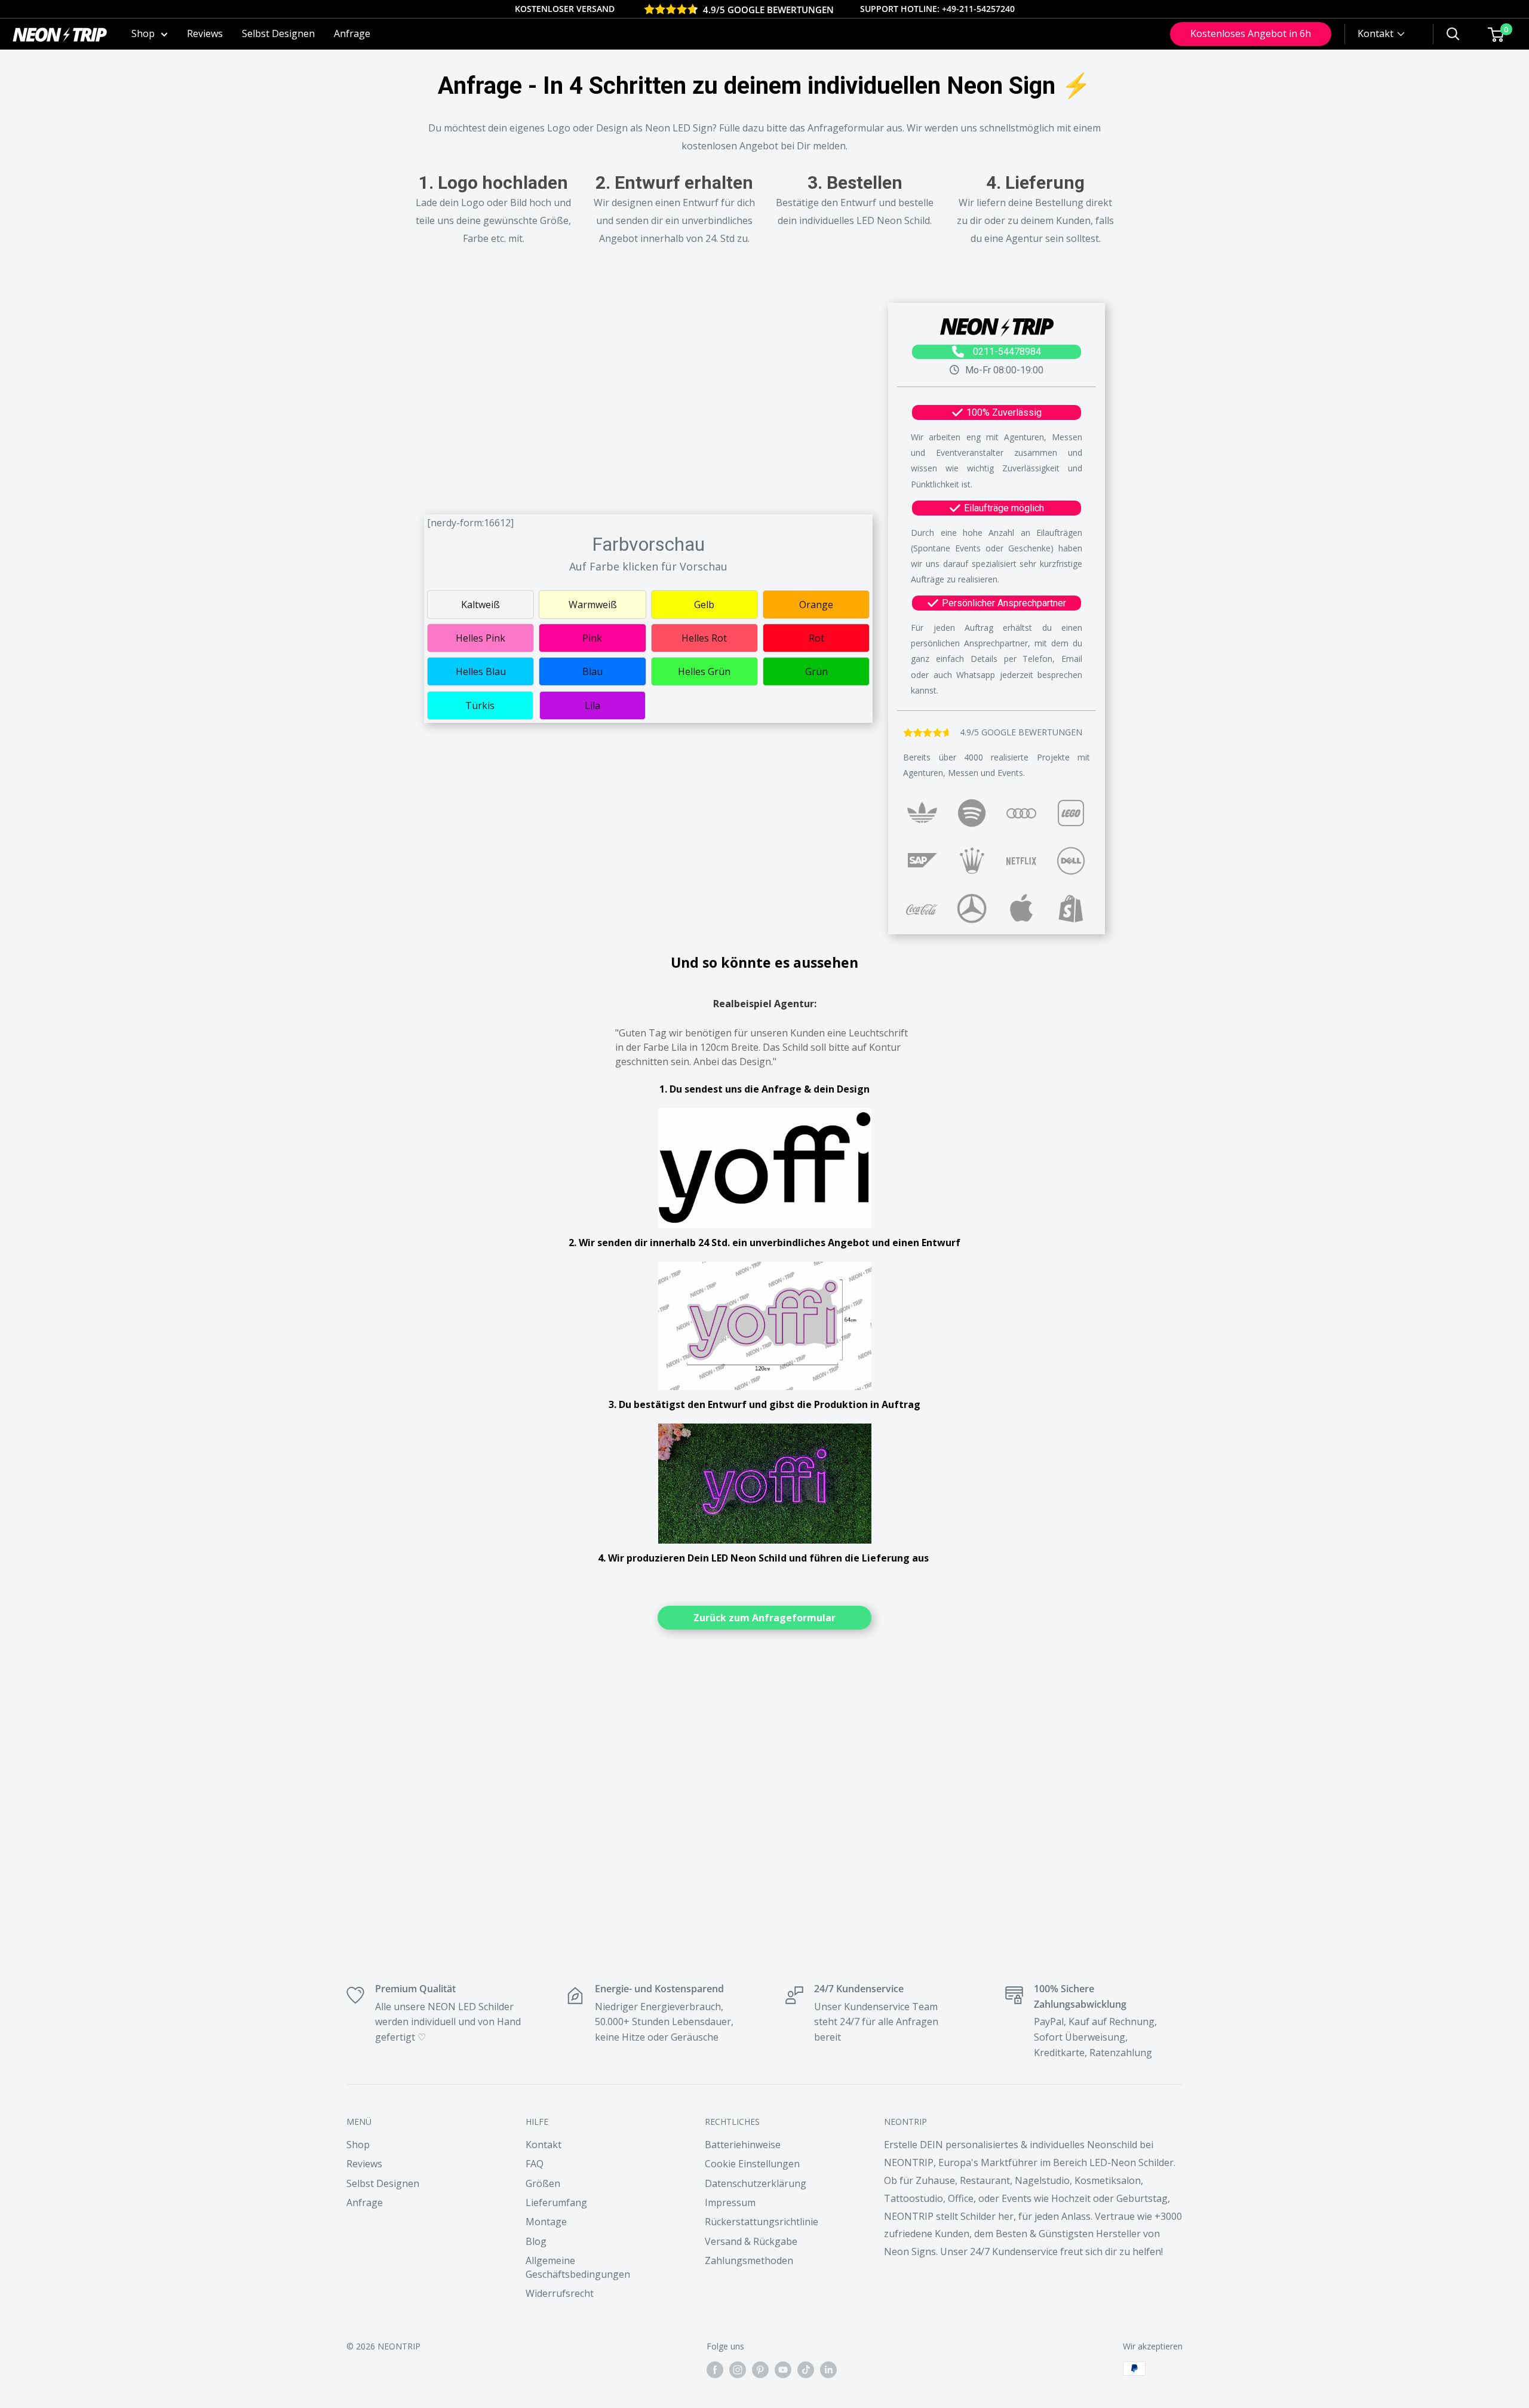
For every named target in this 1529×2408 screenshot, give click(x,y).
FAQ (535, 2164)
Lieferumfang (556, 2203)
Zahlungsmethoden (749, 2260)
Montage (546, 2222)
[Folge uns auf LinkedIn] (828, 2370)
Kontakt (544, 2145)
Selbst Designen (278, 33)
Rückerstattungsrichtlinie (762, 2222)
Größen (543, 2183)
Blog (536, 2241)
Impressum (730, 2203)
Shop (143, 33)
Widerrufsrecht (560, 2293)
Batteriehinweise (743, 2145)
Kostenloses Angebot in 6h (1251, 33)
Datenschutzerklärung (756, 2183)
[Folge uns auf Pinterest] (760, 2370)
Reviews (205, 33)
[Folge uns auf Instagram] (738, 2370)
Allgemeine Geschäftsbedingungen (578, 2267)
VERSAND (595, 9)
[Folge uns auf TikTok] (806, 2370)
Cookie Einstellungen (752, 2164)
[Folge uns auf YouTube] (783, 2370)
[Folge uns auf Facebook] (715, 2370)
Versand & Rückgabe (751, 2241)
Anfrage (352, 33)
